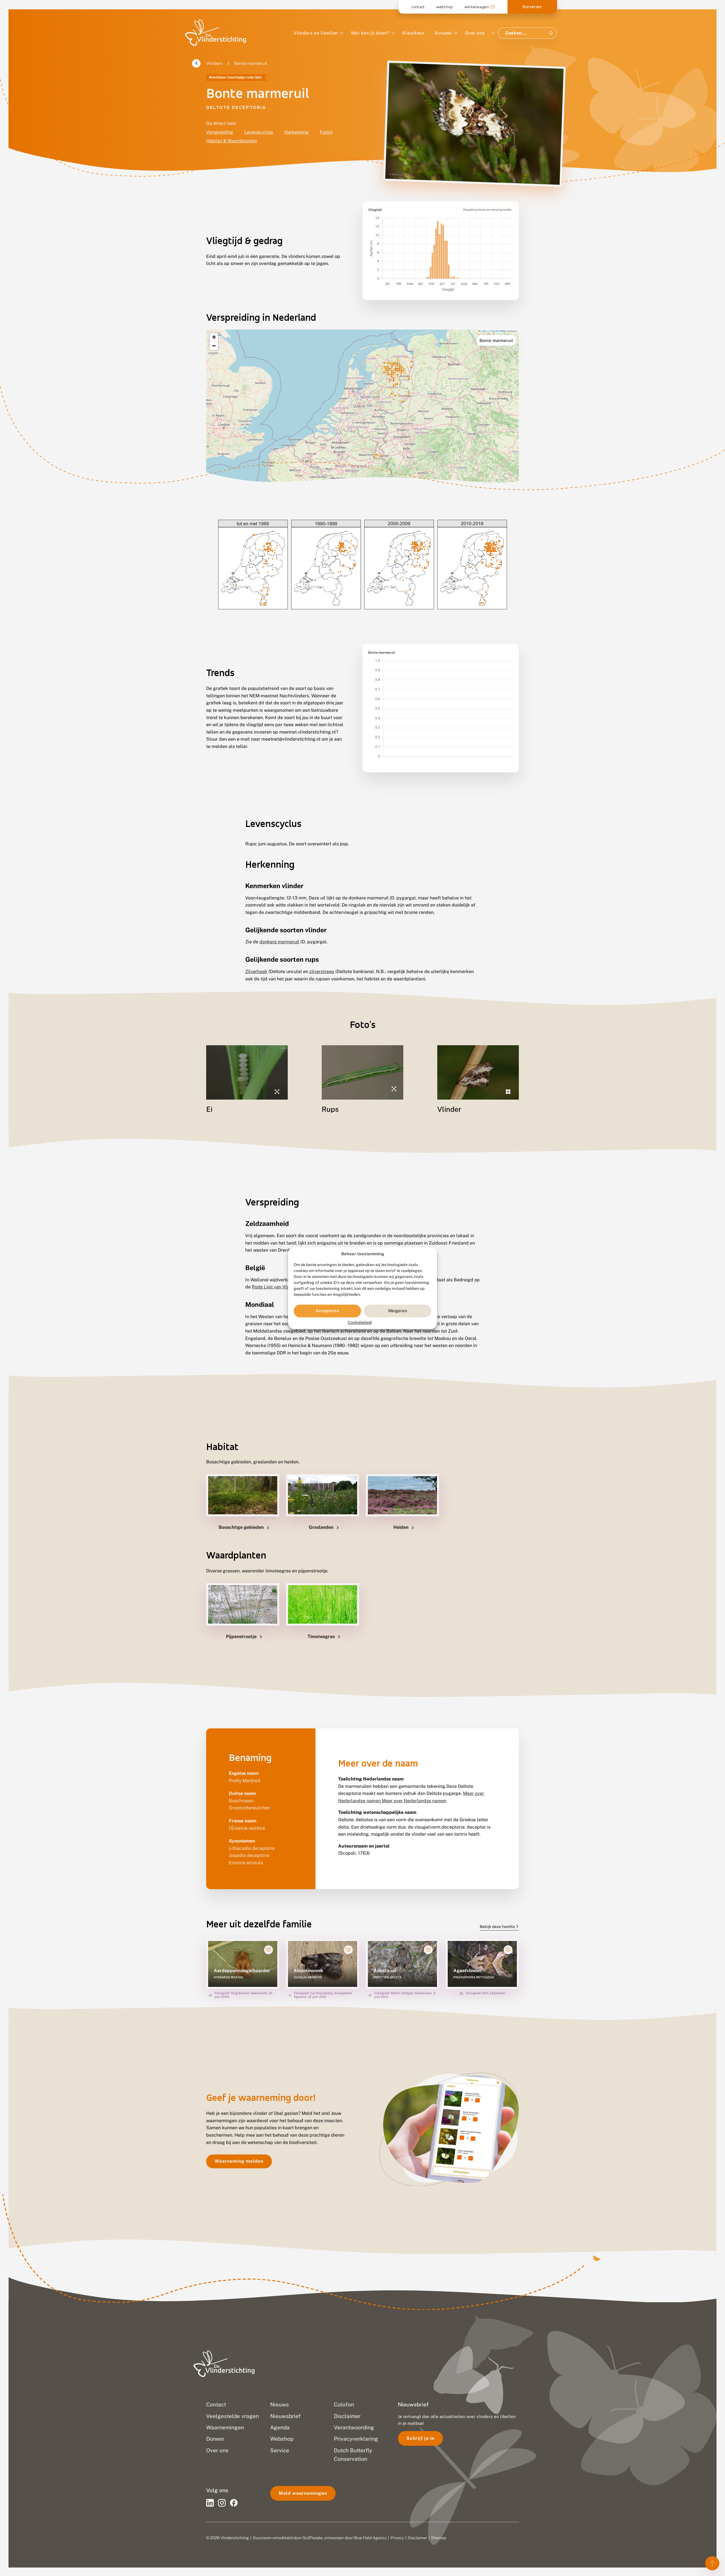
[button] (214, 337)
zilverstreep (322, 971)
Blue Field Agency (370, 2538)
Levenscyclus (259, 132)
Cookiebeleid (360, 1322)
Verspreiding (220, 132)
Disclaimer (417, 2538)
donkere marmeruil (279, 942)
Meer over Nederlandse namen (414, 1801)
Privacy (397, 2538)
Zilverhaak (256, 971)
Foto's (326, 132)
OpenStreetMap (498, 331)
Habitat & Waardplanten (232, 141)
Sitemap (439, 2538)
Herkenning (297, 132)
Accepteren (327, 1311)
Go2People (313, 2538)
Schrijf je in (420, 2438)
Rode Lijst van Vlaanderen (279, 1287)
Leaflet (483, 331)
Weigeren (398, 1311)
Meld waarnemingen (303, 2493)
